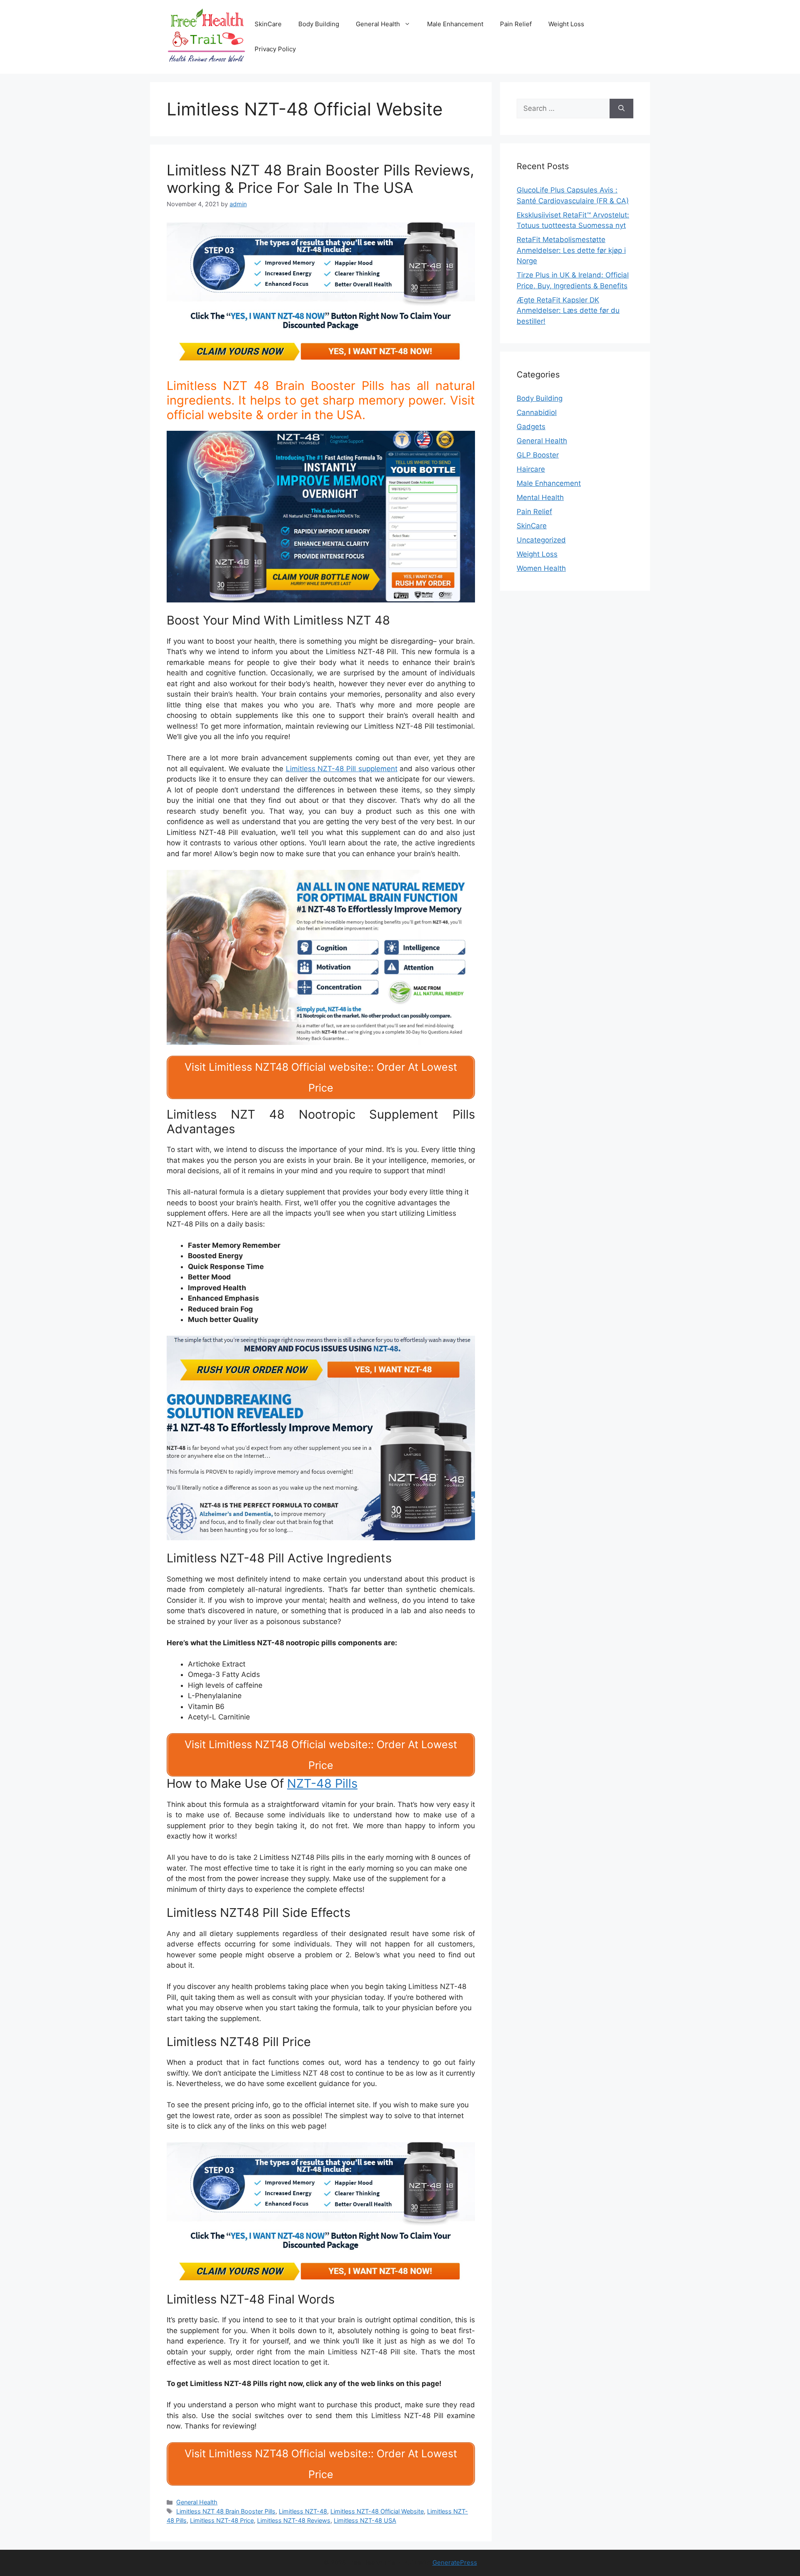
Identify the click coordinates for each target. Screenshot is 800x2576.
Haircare (531, 469)
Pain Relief (516, 24)
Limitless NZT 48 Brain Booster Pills (226, 2511)
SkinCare (268, 24)
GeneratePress (455, 2562)
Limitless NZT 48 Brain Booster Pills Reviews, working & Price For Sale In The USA (320, 179)
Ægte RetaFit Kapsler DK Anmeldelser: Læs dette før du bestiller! (568, 311)
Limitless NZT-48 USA (365, 2520)
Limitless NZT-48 (303, 2511)
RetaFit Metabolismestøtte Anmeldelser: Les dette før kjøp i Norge (571, 250)
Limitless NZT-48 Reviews (294, 2520)
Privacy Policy (275, 49)
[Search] (621, 109)
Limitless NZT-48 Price (222, 2520)
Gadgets (531, 427)
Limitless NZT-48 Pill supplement (342, 769)
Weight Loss (566, 24)
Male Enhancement (455, 24)
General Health (378, 24)
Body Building (319, 24)
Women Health (541, 568)
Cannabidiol (537, 412)
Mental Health (540, 497)
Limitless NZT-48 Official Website (377, 2511)
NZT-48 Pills (322, 1783)
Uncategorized (541, 540)
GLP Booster (538, 455)
